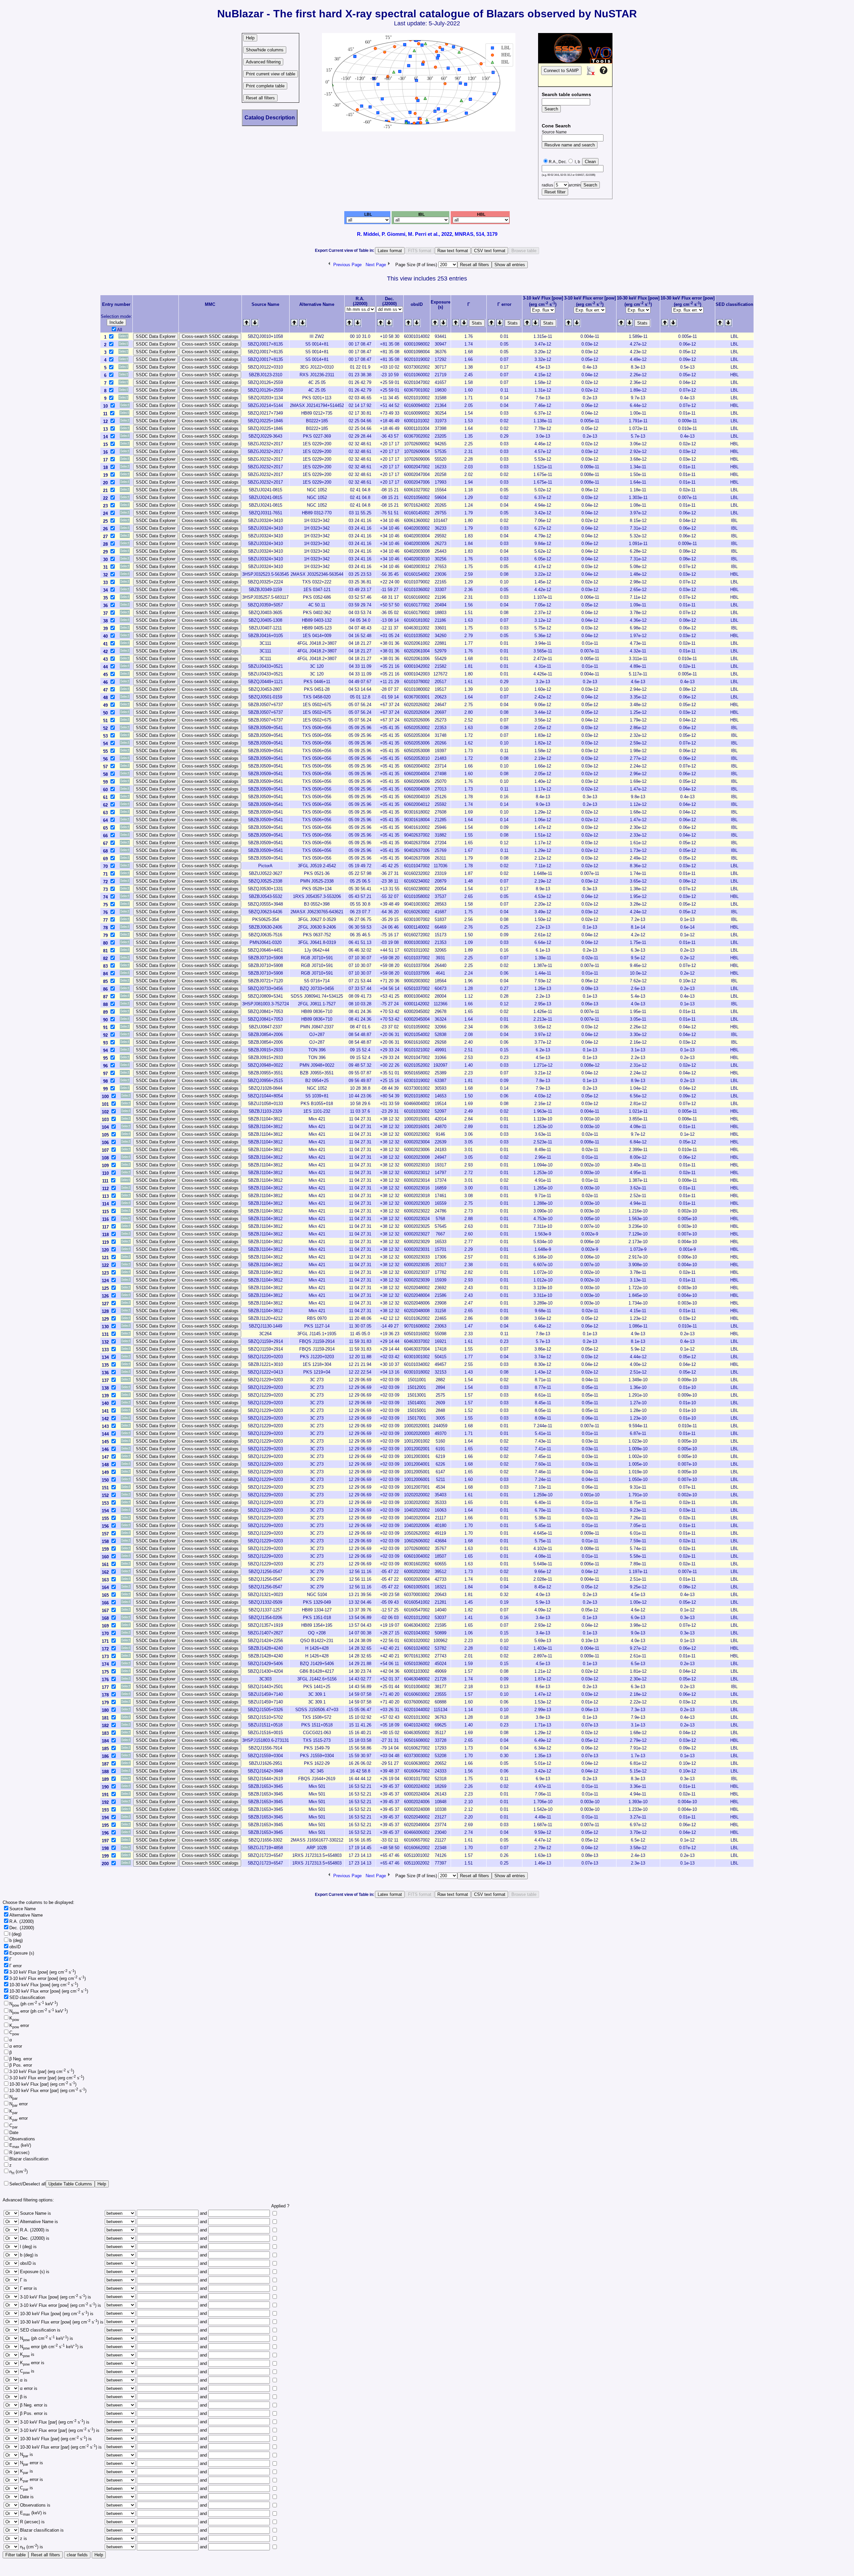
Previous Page (347, 265)
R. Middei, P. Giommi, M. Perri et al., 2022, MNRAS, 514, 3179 (427, 234)
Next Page (376, 265)
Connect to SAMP (561, 71)
